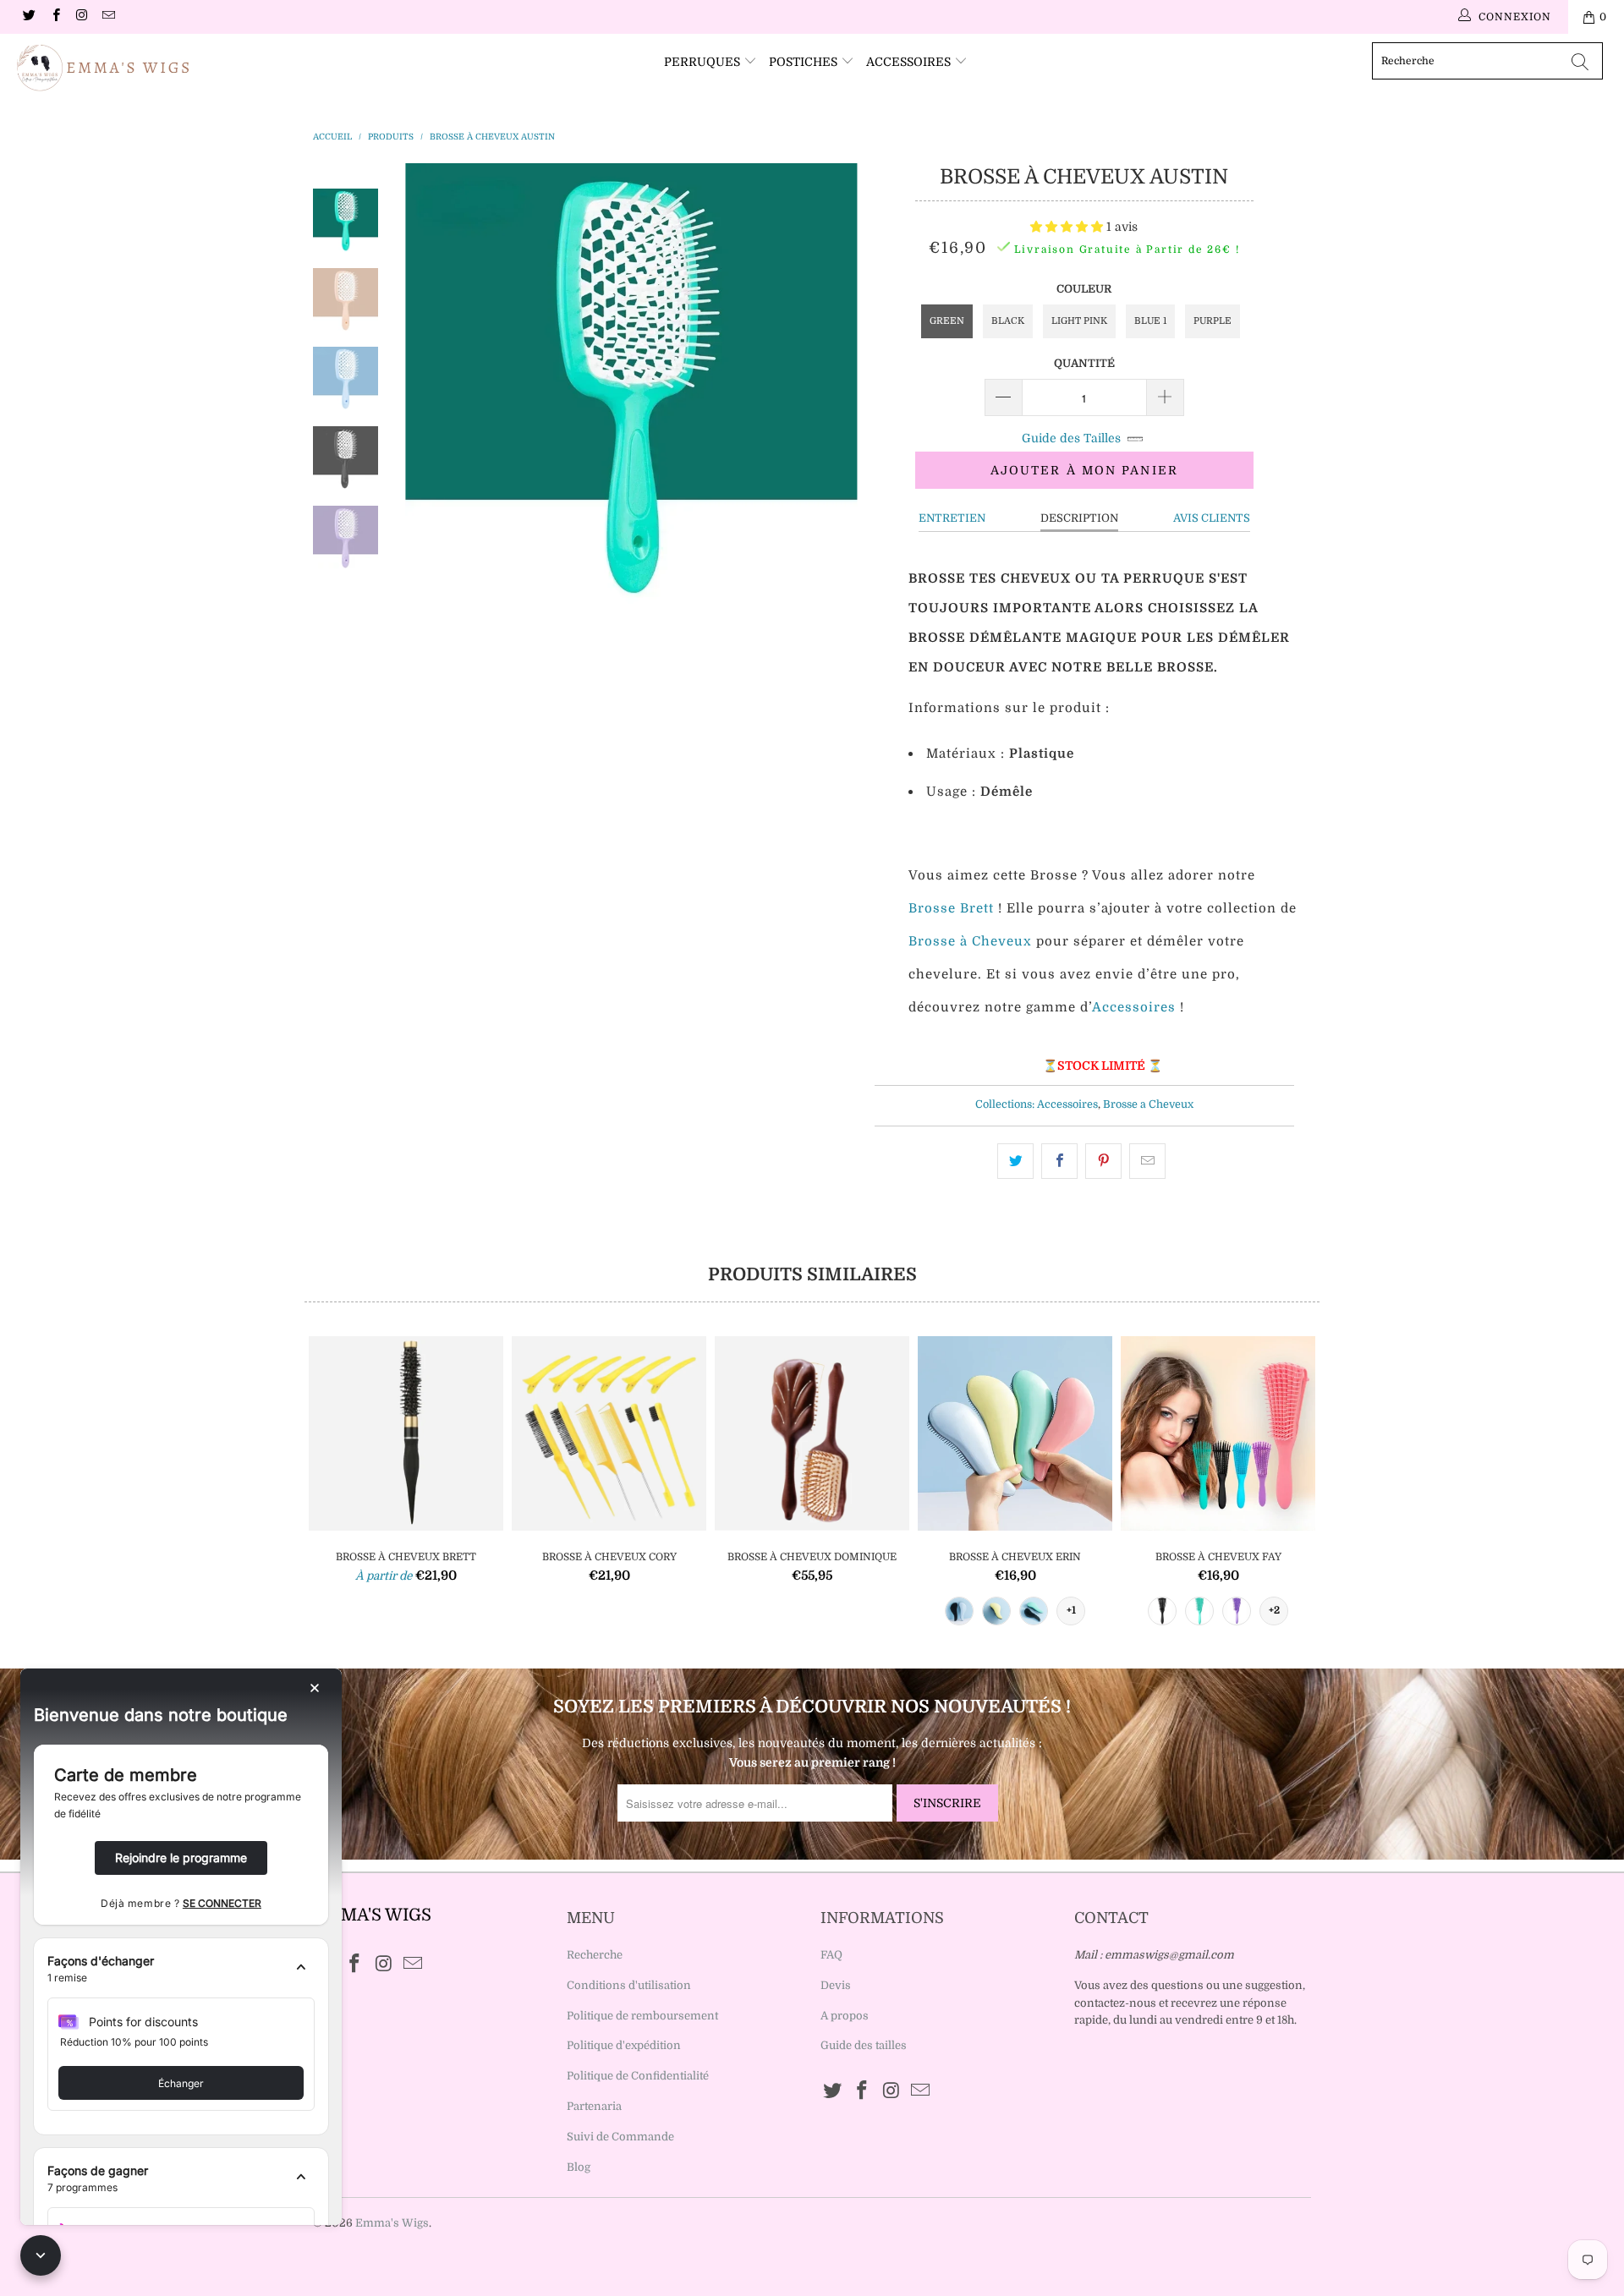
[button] (1067, 227)
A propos (845, 2016)
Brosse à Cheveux (970, 941)
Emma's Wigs (392, 2223)
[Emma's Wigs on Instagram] (82, 17)
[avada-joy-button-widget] (41, 2255)
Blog (579, 2167)
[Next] (834, 389)
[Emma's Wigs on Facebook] (55, 17)
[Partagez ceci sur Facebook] (1059, 1161)
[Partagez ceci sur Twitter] (1015, 1161)
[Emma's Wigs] (138, 68)
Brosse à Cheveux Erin (1015, 1433)
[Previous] (429, 389)
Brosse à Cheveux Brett (406, 1433)
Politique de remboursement (642, 2016)
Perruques (704, 62)
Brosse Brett (951, 908)
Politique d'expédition (624, 2045)
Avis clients (1212, 518)
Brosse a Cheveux (1148, 1104)
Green (947, 321)
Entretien (952, 518)
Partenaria (594, 2106)
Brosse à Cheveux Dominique (812, 1433)
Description (1079, 518)
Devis (836, 1985)
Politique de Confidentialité (638, 2076)
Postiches (805, 62)
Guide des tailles (864, 2045)
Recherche (595, 1955)
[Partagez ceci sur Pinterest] (1103, 1161)
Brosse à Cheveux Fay (1218, 1433)
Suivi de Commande (620, 2137)
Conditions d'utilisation (629, 1985)
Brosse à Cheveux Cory (609, 1433)
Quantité (1084, 363)
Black (1008, 321)
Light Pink (1079, 321)
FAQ (831, 1955)
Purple (1213, 321)
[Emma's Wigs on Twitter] (28, 17)
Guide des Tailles (1071, 438)
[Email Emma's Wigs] (108, 17)
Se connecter (222, 1903)
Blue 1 (1150, 321)
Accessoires (910, 62)
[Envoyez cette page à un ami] (1147, 1161)
